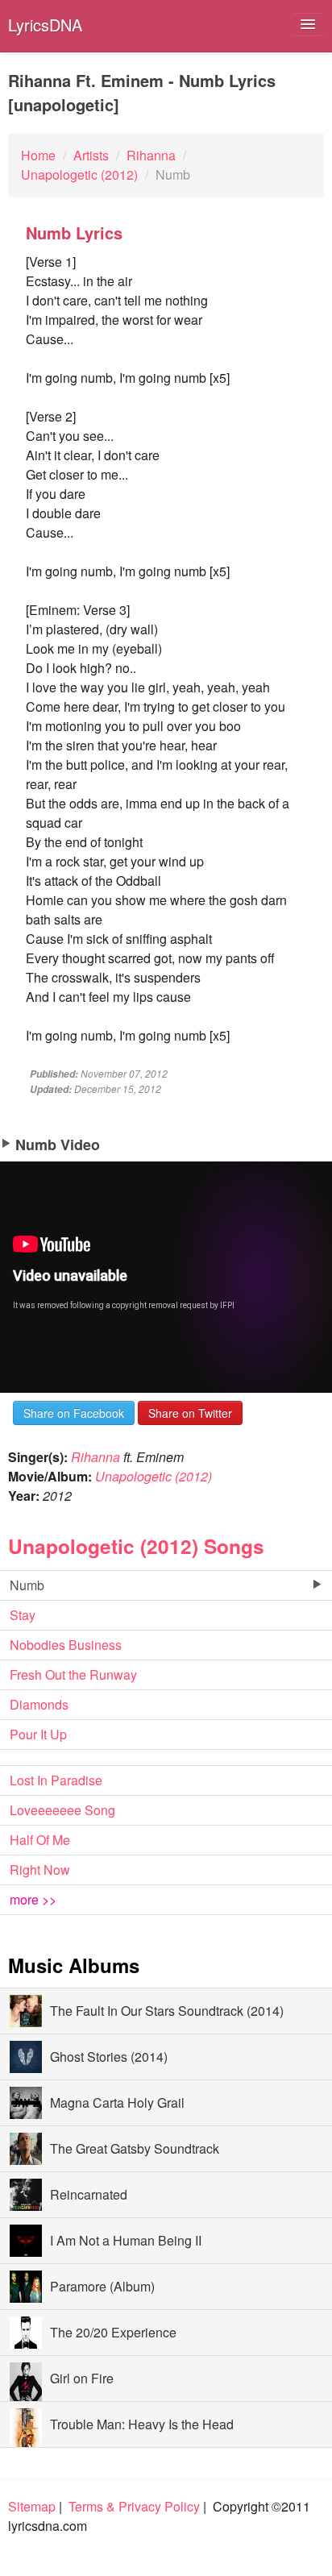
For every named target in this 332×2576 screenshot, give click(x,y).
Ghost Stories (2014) (109, 2057)
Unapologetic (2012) (154, 1476)
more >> (33, 1899)
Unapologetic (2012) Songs (136, 1546)
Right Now (40, 1870)
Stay (23, 1615)
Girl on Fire (82, 2378)
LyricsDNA (45, 25)
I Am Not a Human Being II (126, 2240)
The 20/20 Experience (113, 2332)
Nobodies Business (66, 1645)
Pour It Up (38, 1734)
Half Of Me (40, 1840)
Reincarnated (89, 2194)
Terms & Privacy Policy (134, 2506)
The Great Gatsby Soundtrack (135, 2148)
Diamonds (39, 1704)
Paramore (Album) (102, 2286)
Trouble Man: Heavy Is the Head (142, 2424)
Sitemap (32, 2506)
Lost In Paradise (56, 1780)
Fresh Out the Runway (73, 1674)
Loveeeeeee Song (62, 1810)
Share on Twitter (190, 1413)
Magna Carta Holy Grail (117, 2102)
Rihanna (95, 1457)
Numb (27, 1585)
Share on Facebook (74, 1413)
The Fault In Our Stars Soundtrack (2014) (167, 2011)
